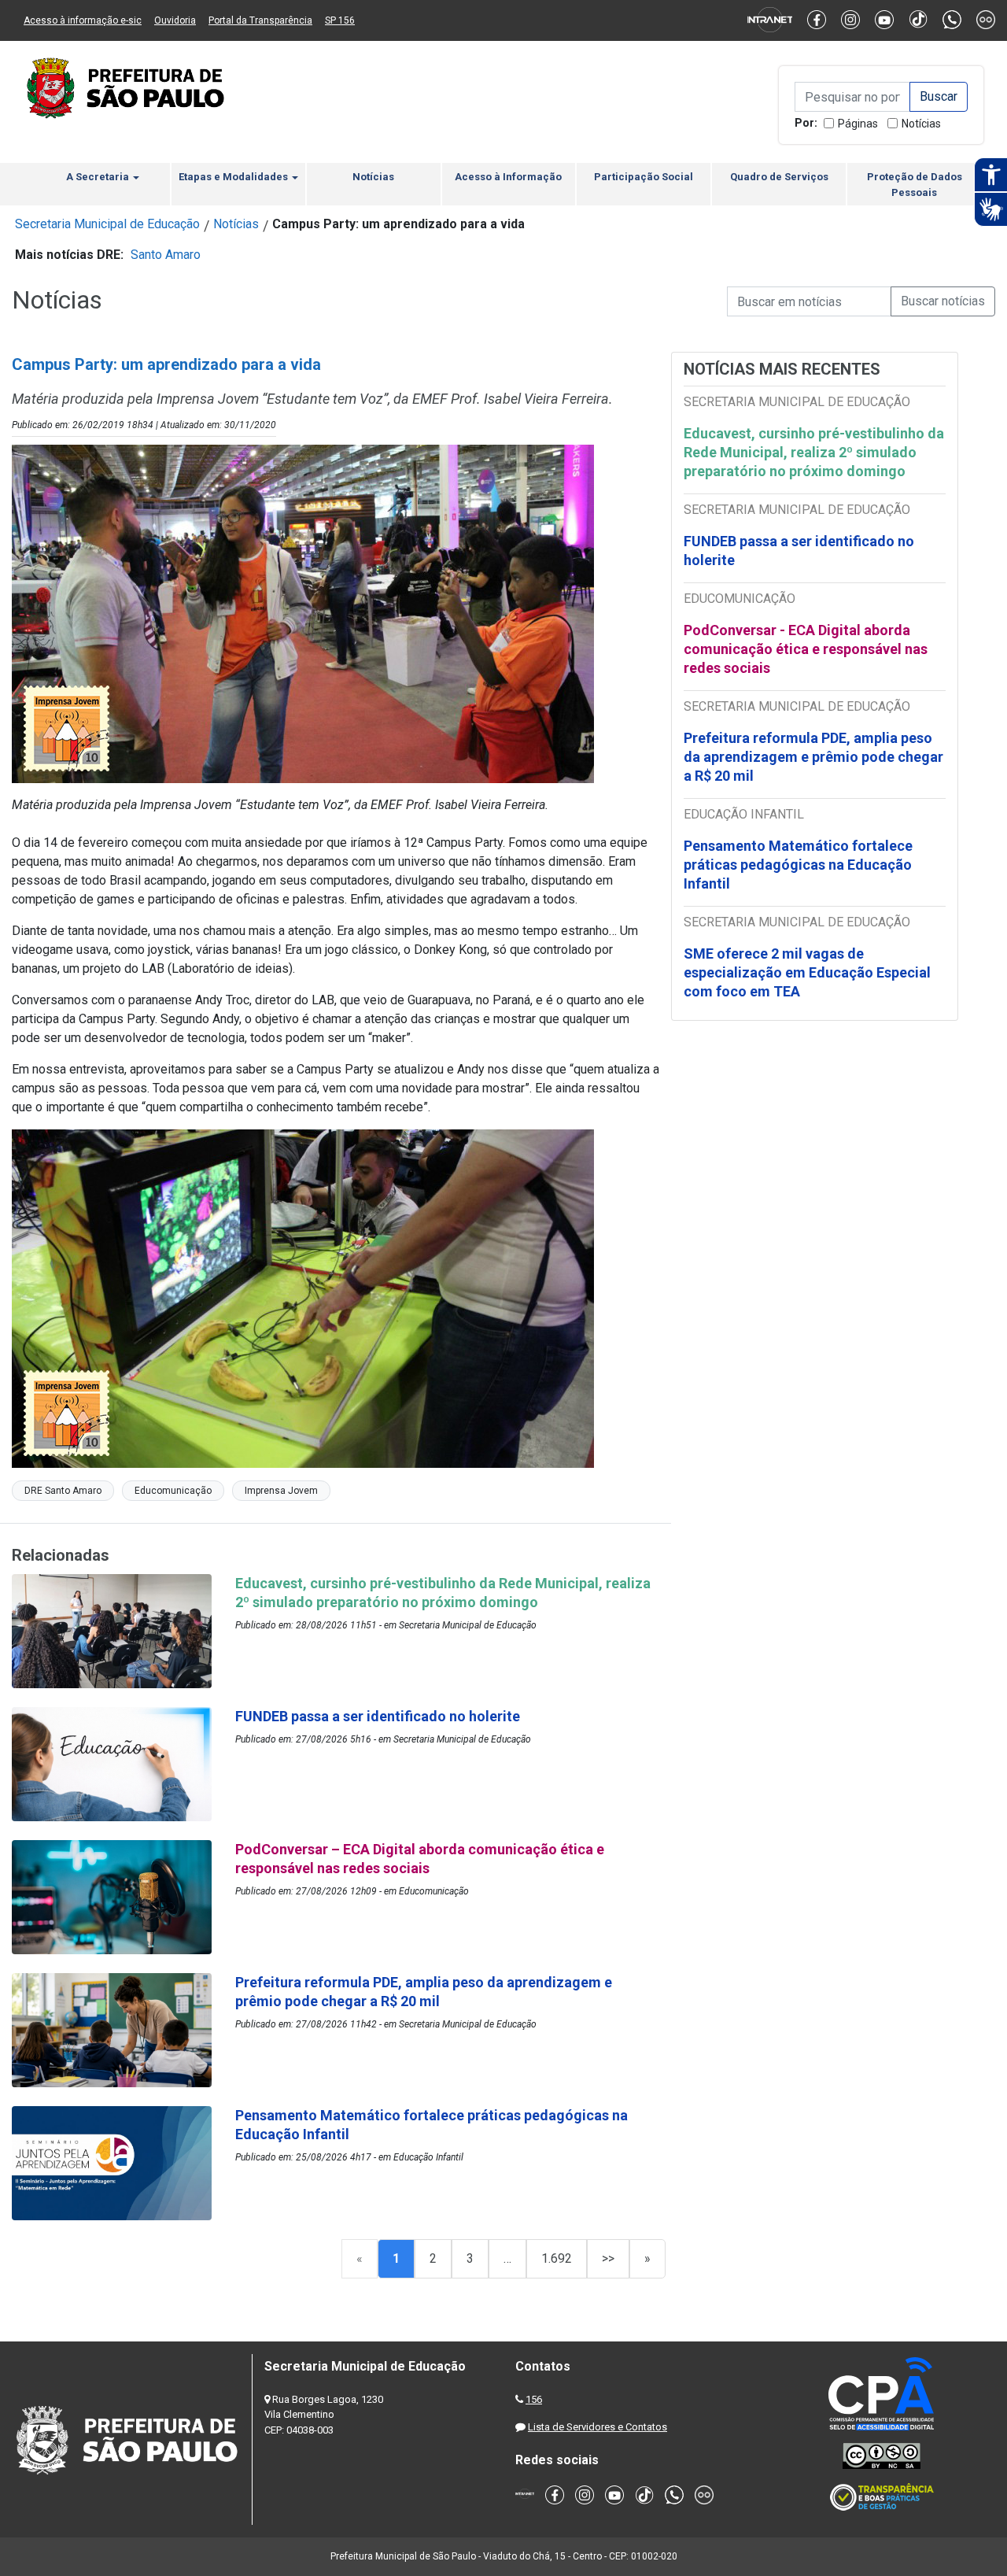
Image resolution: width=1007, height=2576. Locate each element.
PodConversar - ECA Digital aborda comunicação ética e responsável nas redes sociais (806, 649)
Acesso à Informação (508, 177)
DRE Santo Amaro (63, 1491)
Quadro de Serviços (779, 177)
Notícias (921, 124)
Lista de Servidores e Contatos (598, 2427)
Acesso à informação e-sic (83, 20)
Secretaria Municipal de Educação (107, 224)
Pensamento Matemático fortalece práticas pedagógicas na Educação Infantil (798, 865)
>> (608, 2258)
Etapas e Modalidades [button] (234, 177)
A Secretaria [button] (99, 177)
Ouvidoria (175, 20)
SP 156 (340, 20)
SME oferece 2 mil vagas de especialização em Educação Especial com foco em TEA (807, 972)
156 (534, 2399)
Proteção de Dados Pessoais (915, 185)
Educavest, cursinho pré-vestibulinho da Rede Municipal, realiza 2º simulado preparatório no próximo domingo (814, 452)
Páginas (858, 124)
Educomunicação (173, 1491)
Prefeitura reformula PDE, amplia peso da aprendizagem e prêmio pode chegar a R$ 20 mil (813, 757)
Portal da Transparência (260, 20)
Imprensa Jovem (281, 1491)
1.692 (557, 2258)
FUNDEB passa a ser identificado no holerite (799, 551)
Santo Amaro (166, 255)
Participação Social (644, 177)
